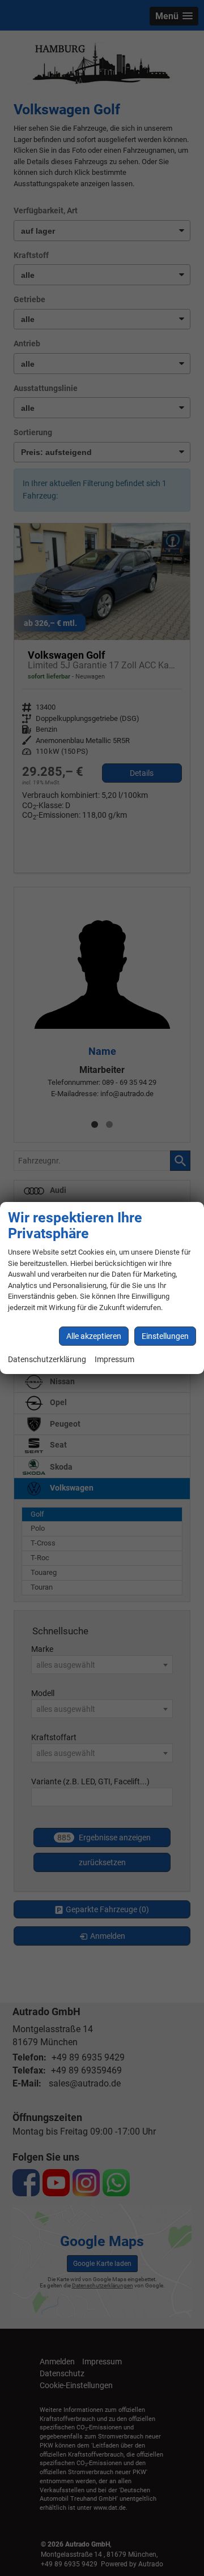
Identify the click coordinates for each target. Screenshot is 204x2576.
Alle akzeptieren (94, 1336)
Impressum (114, 1360)
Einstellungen (165, 1336)
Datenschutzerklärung (47, 1360)
